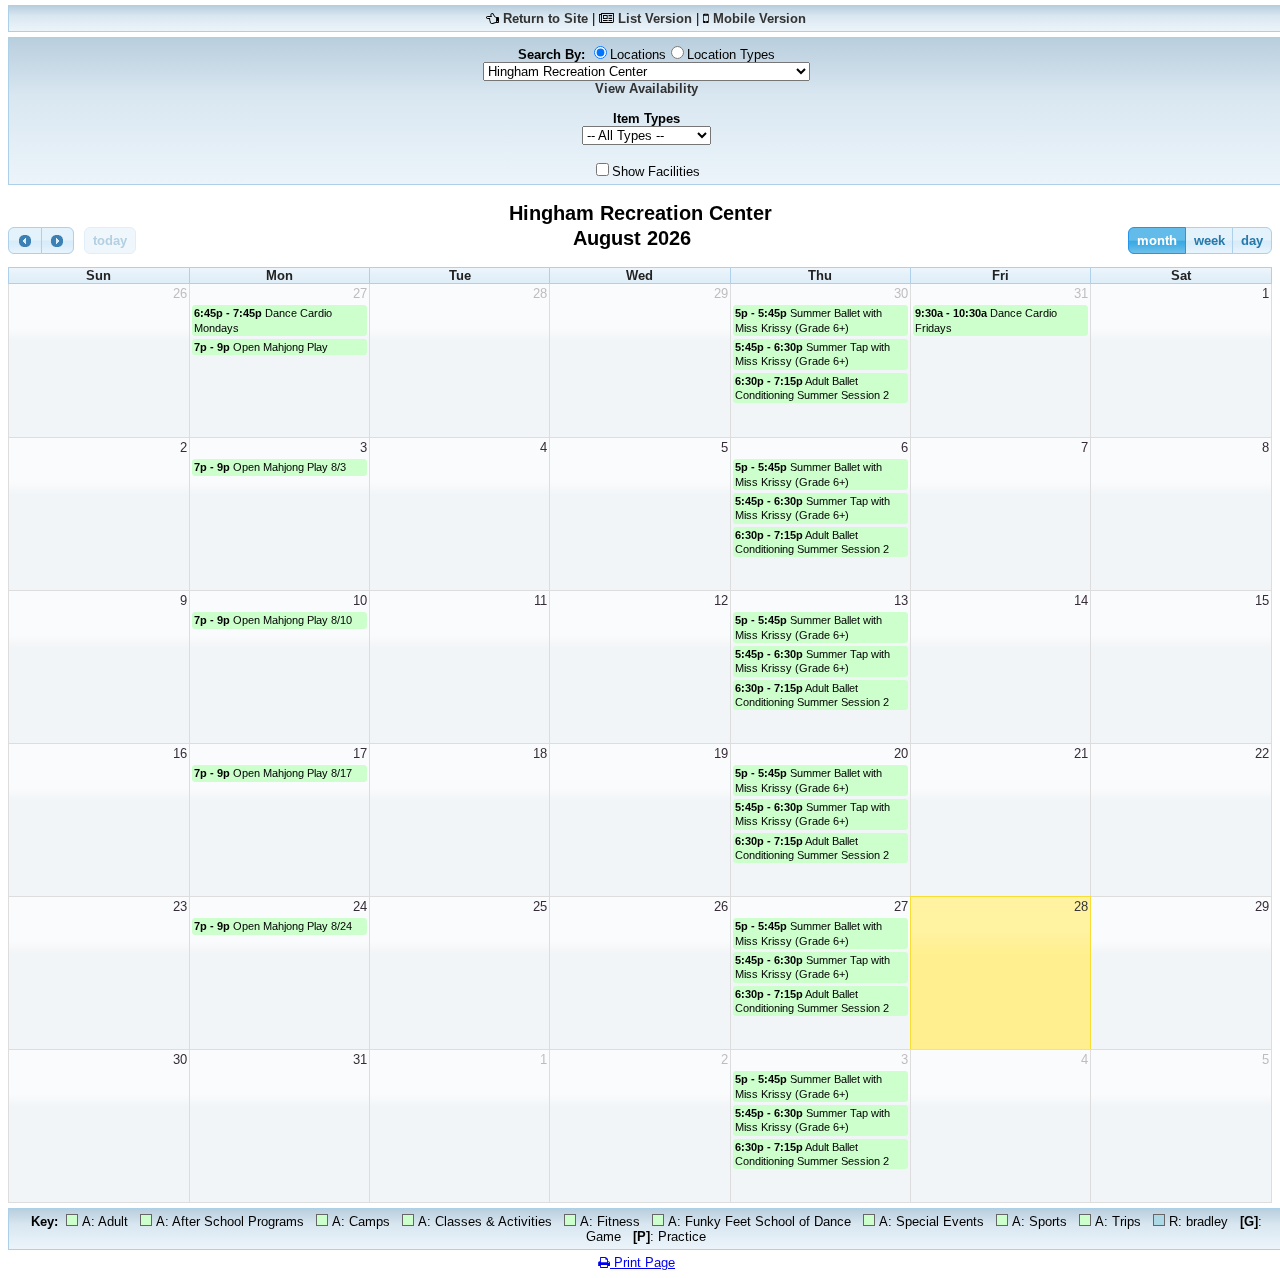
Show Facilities (656, 171)
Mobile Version (759, 18)
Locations (638, 54)
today (110, 240)
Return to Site (545, 18)
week (1209, 240)
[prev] (25, 240)
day (1252, 240)
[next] (58, 240)
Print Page (642, 1262)
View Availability (646, 88)
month (1157, 240)
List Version (655, 18)
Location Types (731, 54)
